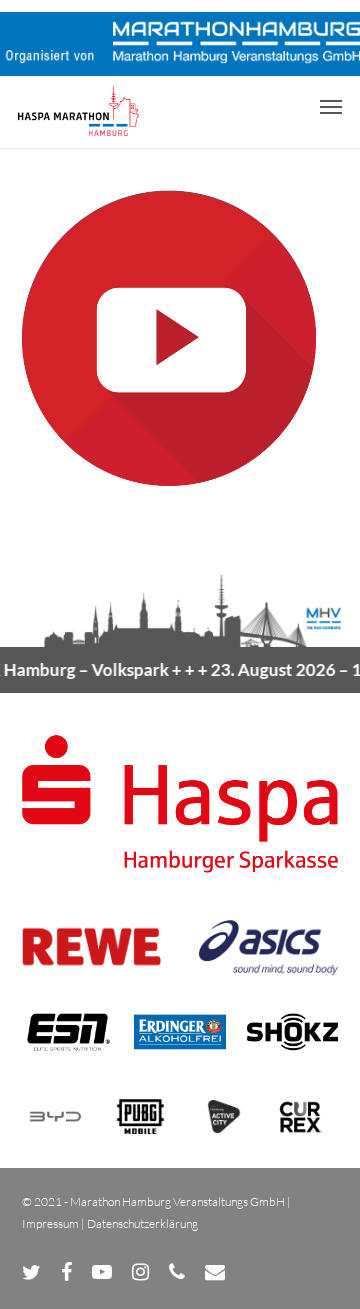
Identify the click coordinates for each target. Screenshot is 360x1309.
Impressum (50, 1223)
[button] (331, 106)
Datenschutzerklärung (142, 1223)
